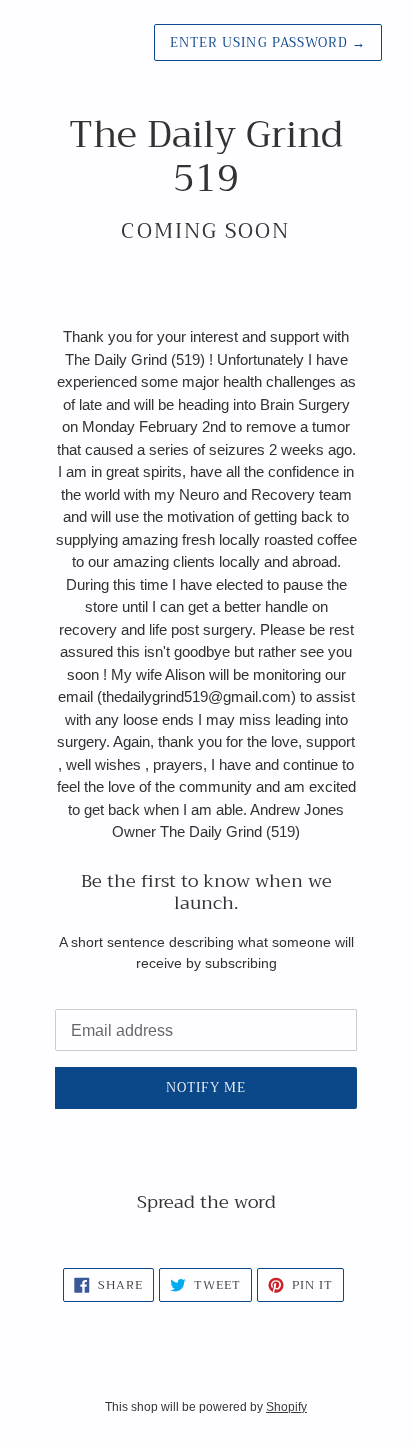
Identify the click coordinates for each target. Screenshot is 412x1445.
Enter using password (268, 42)
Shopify (286, 1407)
